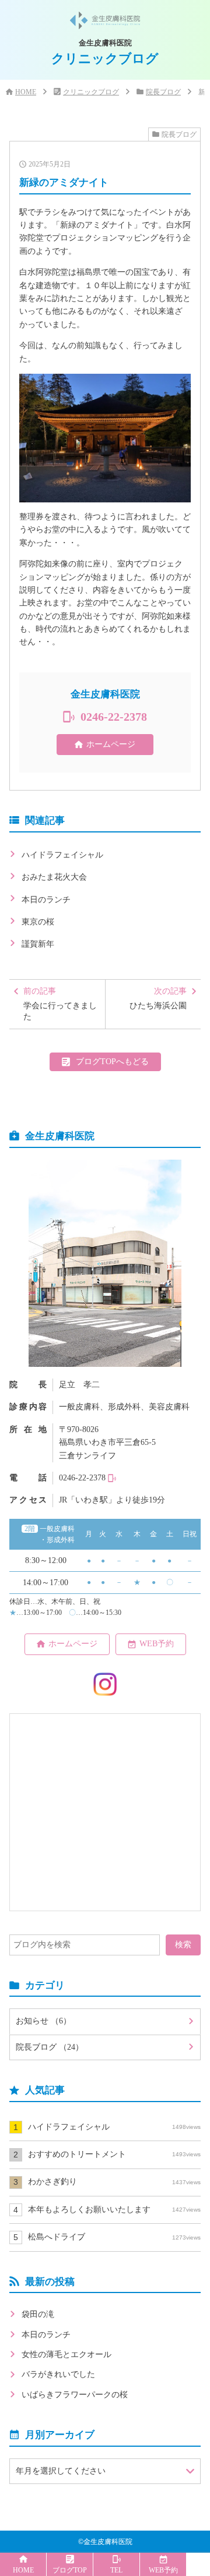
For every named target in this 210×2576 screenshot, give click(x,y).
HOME (26, 92)
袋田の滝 (38, 2314)
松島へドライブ (114, 2237)
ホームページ (111, 744)
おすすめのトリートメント (114, 2154)
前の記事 (60, 1004)
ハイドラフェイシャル (62, 855)
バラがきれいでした (58, 2374)
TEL (116, 2570)
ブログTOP (70, 2570)
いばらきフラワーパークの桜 (75, 2395)
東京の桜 (38, 922)
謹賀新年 (38, 944)
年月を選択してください (61, 2471)
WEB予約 (157, 1644)
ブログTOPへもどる (112, 1062)
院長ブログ (163, 92)
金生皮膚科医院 (108, 2542)
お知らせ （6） (43, 2021)
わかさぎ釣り (114, 2182)
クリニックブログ (91, 92)
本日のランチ (46, 900)
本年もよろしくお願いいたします (114, 2210)
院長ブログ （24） (50, 2047)
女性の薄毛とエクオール (66, 2354)
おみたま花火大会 (54, 877)
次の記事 (158, 998)
